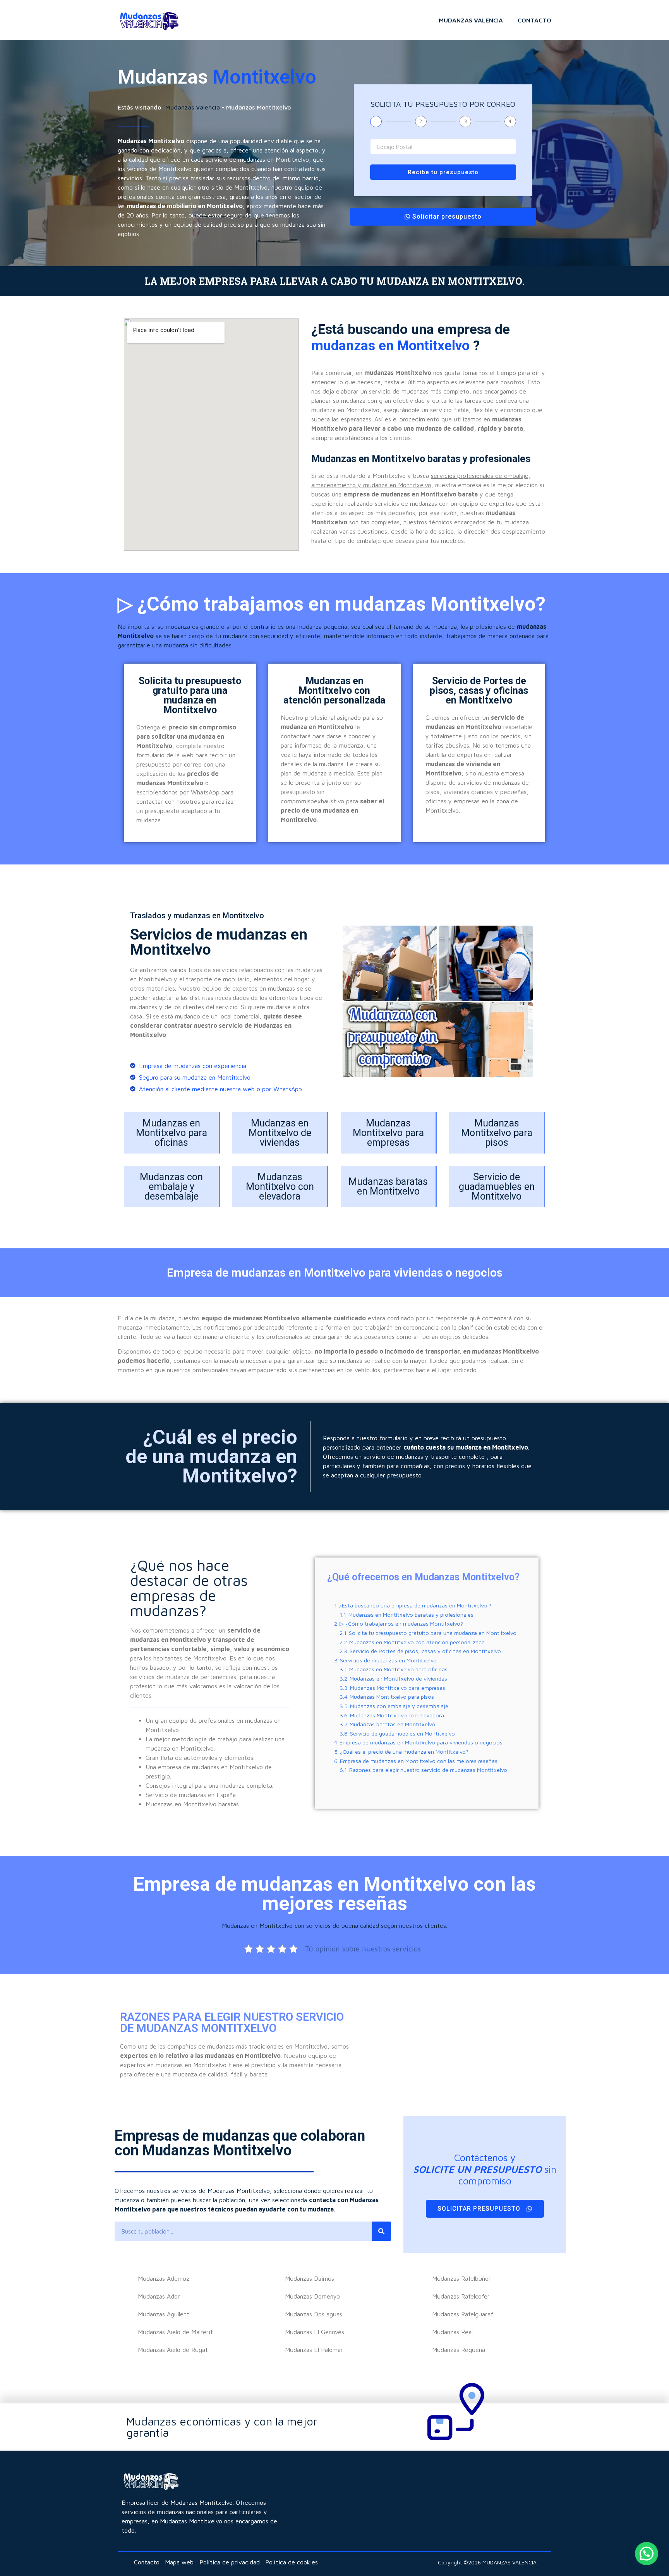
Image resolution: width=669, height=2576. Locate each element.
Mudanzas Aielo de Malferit (175, 2332)
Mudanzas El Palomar (314, 2350)
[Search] (381, 2231)
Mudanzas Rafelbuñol (461, 2278)
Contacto (534, 20)
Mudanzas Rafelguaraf (463, 2314)
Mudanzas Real (452, 2332)
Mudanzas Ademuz (164, 2278)
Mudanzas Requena (459, 2350)
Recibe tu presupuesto (443, 172)
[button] (647, 2554)
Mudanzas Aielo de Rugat (173, 2350)
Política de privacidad (230, 2562)
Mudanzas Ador (159, 2296)
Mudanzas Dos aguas (314, 2314)
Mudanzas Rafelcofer (461, 2296)
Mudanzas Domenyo (312, 2296)
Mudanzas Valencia (471, 20)
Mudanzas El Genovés (315, 2332)
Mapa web (179, 2562)
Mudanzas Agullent (164, 2314)
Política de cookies (292, 2562)
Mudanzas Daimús (310, 2278)
